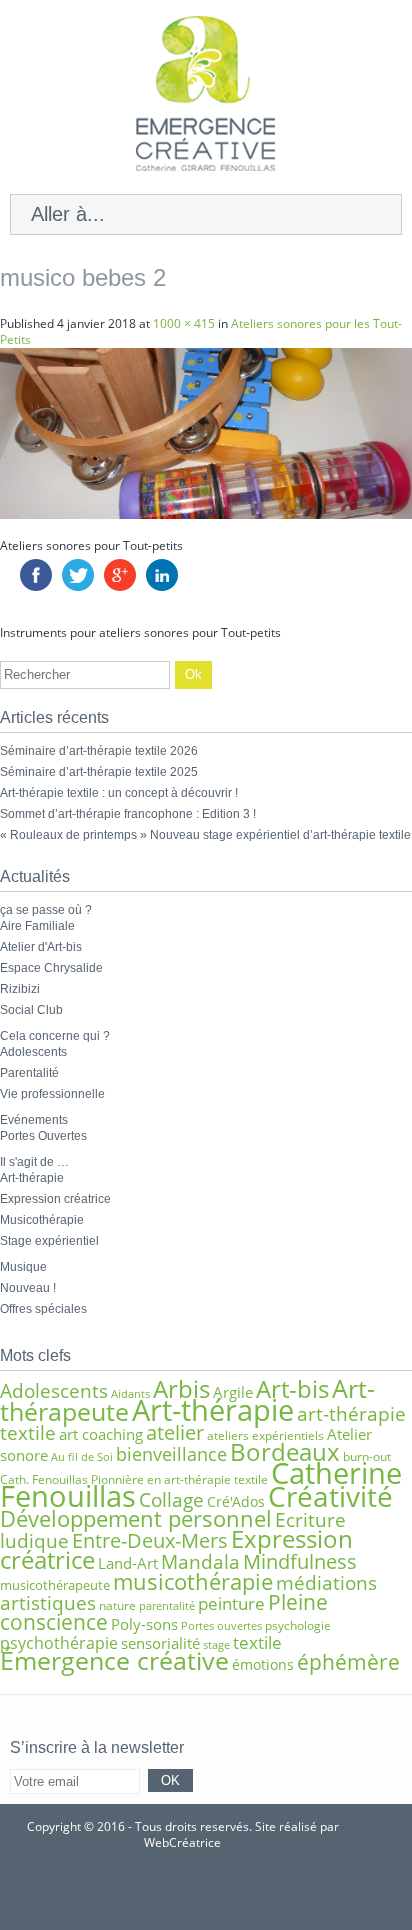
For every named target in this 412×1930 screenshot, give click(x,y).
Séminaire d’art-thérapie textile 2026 (99, 751)
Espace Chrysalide (51, 968)
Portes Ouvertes (43, 1136)
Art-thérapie (32, 1178)
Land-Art (128, 1563)
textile (257, 1642)
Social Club (31, 1010)
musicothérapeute (55, 1585)
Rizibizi (20, 989)
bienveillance (171, 1453)
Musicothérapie (42, 1220)
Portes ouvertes (221, 1626)
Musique (23, 1267)
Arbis (181, 1389)
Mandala (200, 1561)
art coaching (101, 1434)
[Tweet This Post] (78, 586)
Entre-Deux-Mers (150, 1540)
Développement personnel (136, 1518)
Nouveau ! (28, 1288)
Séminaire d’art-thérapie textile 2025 (99, 772)
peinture (231, 1603)
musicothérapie (193, 1581)
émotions (263, 1664)
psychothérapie (59, 1643)
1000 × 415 (184, 323)
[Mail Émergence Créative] (176, 1891)
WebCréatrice (182, 1842)
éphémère (348, 1662)
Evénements (34, 1120)
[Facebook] (234, 1891)
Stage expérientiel (49, 1241)
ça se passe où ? (46, 910)
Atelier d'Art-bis (41, 947)
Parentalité (29, 1073)
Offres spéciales (43, 1309)
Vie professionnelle (52, 1094)
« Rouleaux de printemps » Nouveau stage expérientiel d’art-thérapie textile (205, 835)
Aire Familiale (37, 926)
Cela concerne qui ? (55, 1036)
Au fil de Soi (82, 1457)
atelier (175, 1432)
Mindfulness (300, 1561)
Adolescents (33, 1052)
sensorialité (160, 1643)
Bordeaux (285, 1451)
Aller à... (68, 214)
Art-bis (292, 1388)
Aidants (130, 1394)
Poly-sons (144, 1624)
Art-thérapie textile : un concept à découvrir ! (119, 793)
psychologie (298, 1625)
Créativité (330, 1496)
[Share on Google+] (120, 586)
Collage (171, 1499)
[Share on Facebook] (36, 586)
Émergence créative (114, 1660)
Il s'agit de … (34, 1162)
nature (117, 1605)
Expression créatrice (55, 1199)
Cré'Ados (236, 1501)
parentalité (167, 1606)
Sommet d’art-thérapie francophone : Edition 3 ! (128, 814)
